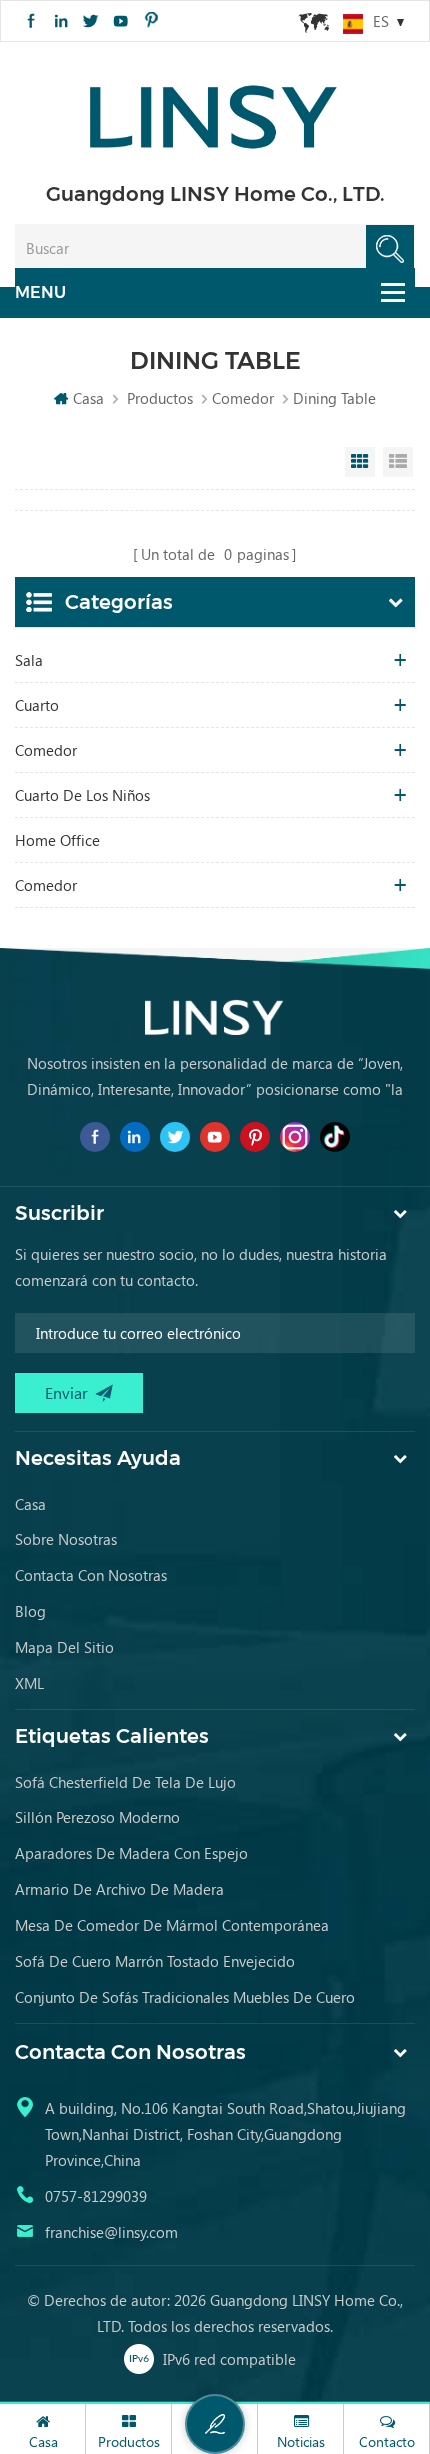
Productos (160, 398)
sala (29, 660)
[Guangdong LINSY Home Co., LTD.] (215, 110)
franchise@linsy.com (111, 2232)
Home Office (57, 840)
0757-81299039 (96, 2196)
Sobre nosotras (66, 1539)
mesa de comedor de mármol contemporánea (172, 1925)
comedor (243, 398)
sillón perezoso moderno (97, 1817)
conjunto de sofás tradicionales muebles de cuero (185, 1997)
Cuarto (37, 705)
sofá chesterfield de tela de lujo (125, 1782)
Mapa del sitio (64, 1647)
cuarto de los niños (82, 795)
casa (30, 1504)
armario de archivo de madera (119, 1889)
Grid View (360, 462)
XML (29, 1683)
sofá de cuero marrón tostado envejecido (155, 1961)
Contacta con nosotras (91, 1575)
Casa (88, 398)
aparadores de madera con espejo (131, 1853)
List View (398, 462)
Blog (30, 1611)
